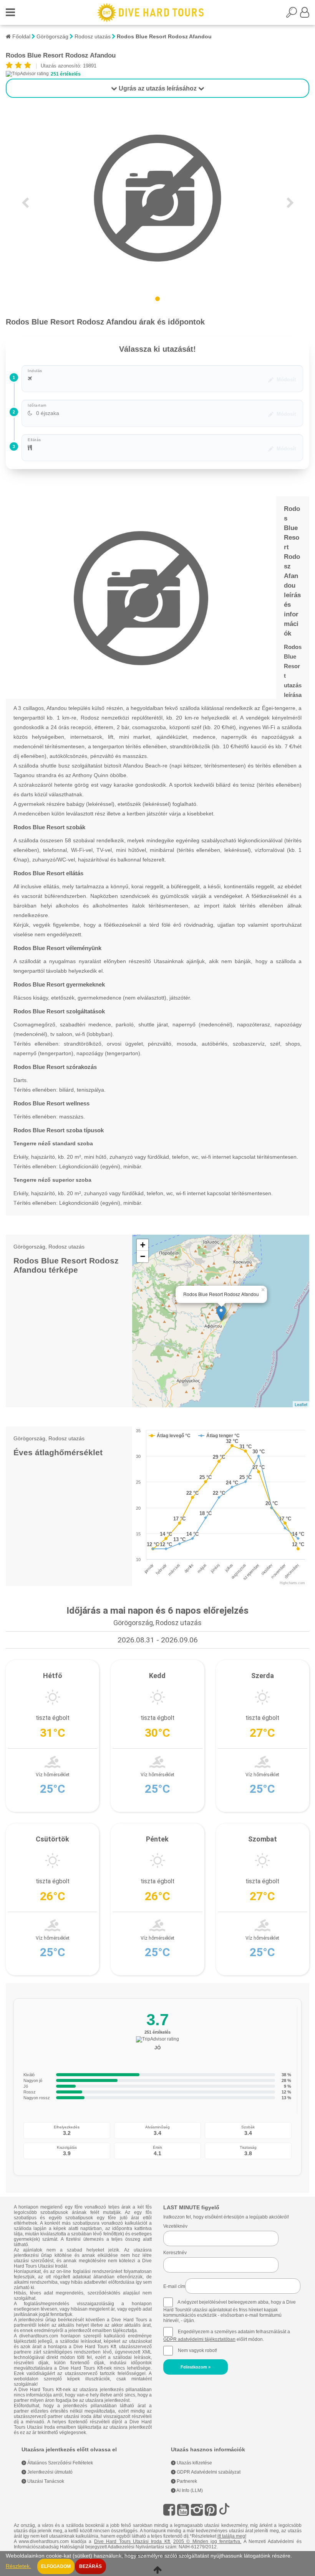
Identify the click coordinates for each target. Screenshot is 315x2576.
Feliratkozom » (196, 2367)
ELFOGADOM (56, 2566)
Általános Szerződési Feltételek (60, 2463)
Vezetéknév (175, 2226)
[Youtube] (183, 2510)
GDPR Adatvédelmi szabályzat (208, 2472)
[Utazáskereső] (293, 15)
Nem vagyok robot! (197, 2350)
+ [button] (143, 1245)
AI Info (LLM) (189, 2490)
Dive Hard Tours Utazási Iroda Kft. (133, 2541)
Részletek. (18, 2566)
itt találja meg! (232, 2536)
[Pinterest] (211, 2510)
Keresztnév (175, 2253)
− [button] (143, 1256)
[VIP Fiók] (305, 15)
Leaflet (301, 1404)
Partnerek (186, 2481)
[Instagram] (197, 2510)
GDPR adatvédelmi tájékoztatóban (199, 2339)
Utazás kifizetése (194, 2463)
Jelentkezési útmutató (49, 2472)
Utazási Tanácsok (45, 2481)
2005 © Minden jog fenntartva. (207, 2541)
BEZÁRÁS (90, 2566)
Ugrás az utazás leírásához (158, 88)
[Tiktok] (224, 2510)
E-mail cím (174, 2286)
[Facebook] (169, 2510)
